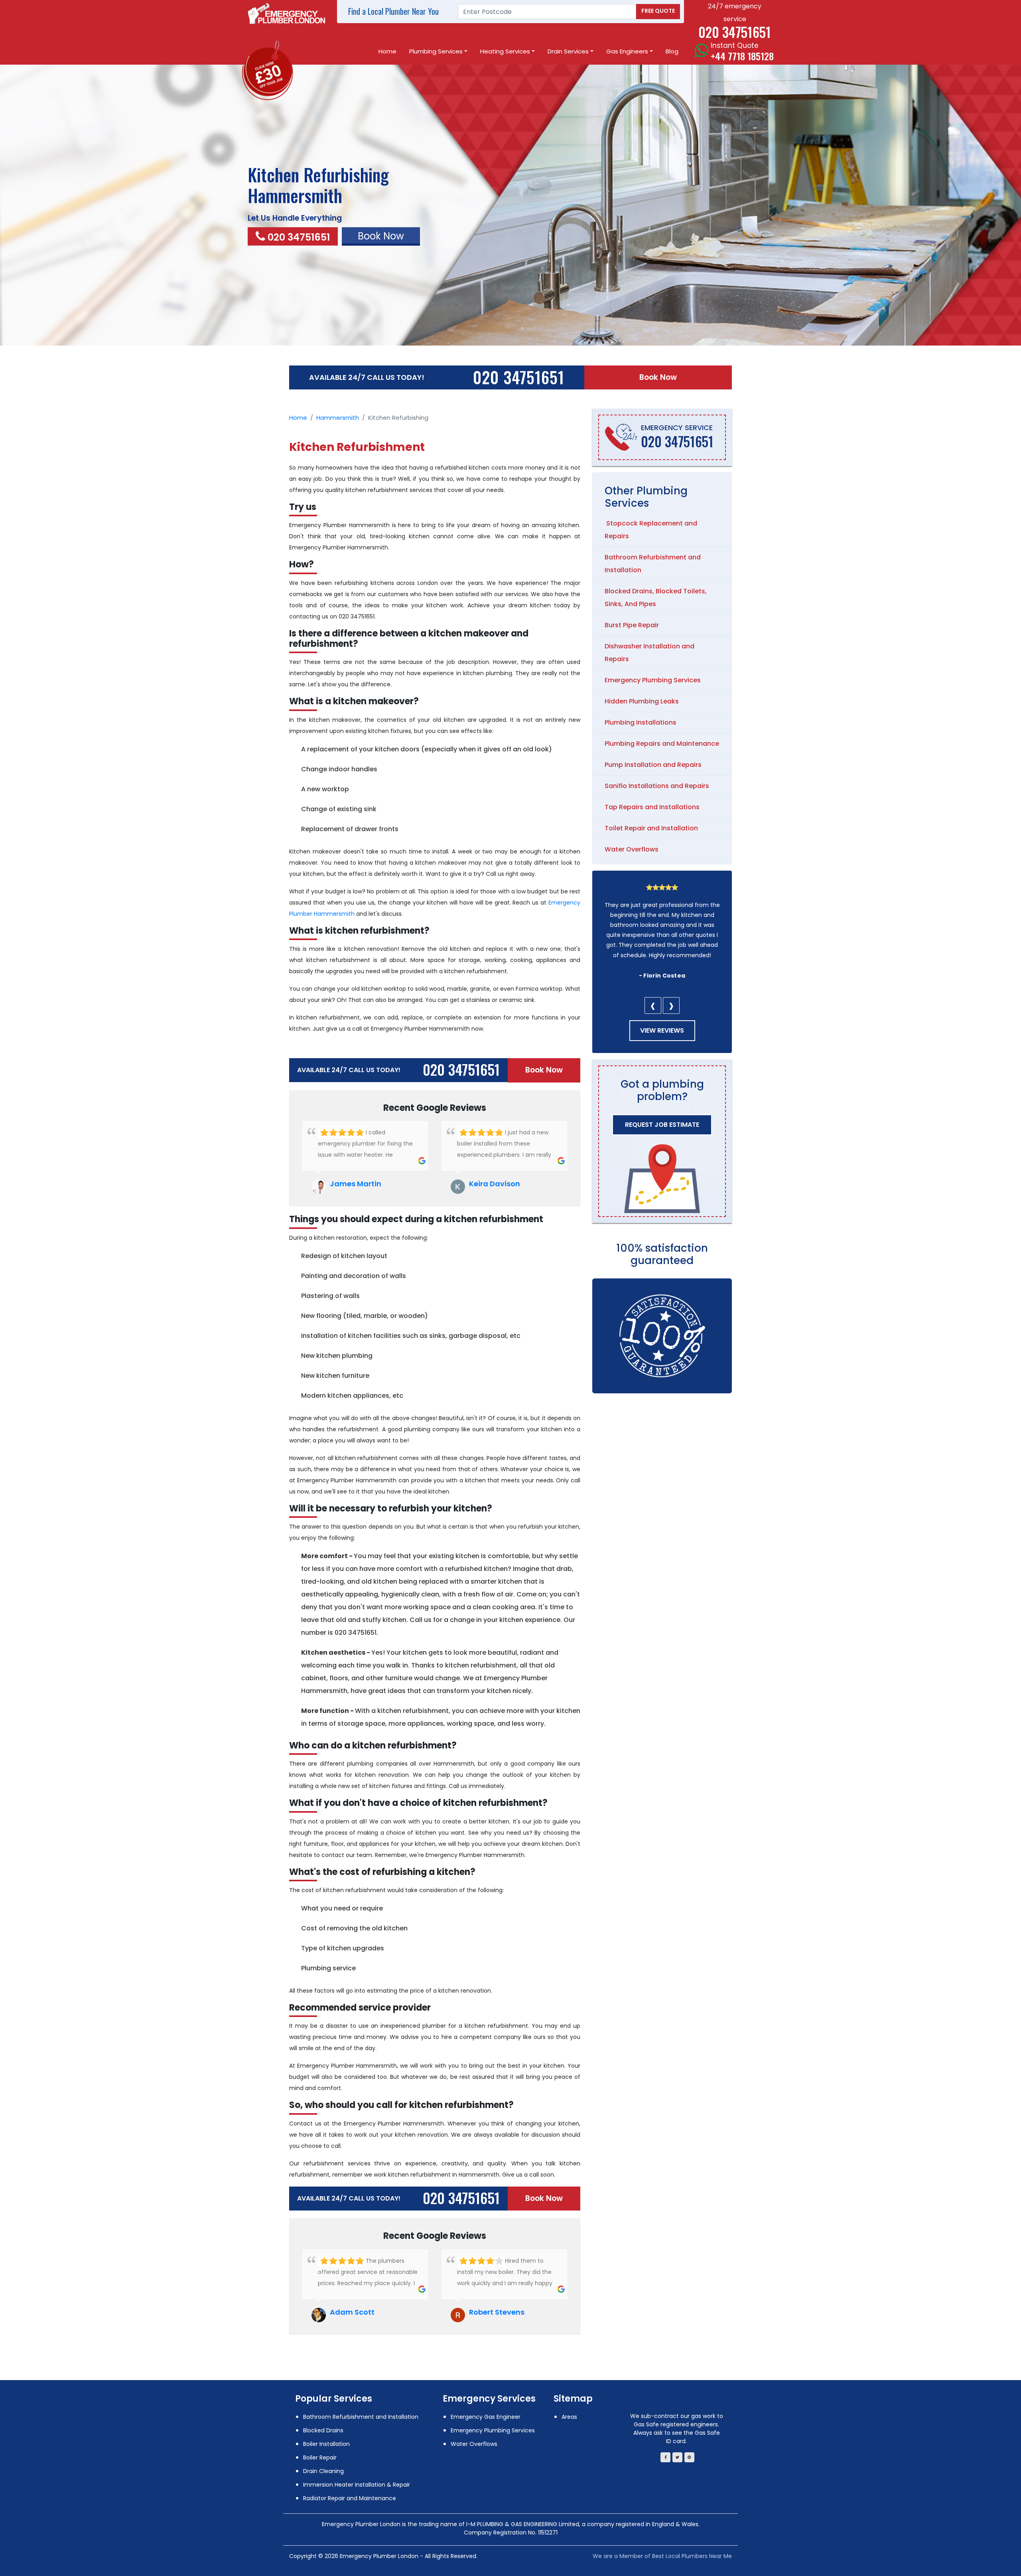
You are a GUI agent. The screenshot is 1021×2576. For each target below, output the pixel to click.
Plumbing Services (436, 51)
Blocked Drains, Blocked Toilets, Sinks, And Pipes (656, 598)
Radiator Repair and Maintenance (350, 2498)
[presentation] (653, 1006)
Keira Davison (495, 1184)
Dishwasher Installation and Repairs (649, 653)
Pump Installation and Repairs (653, 765)
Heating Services (505, 51)
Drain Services (568, 51)
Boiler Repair (320, 2457)
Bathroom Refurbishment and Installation (653, 564)
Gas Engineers (627, 51)
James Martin (356, 1184)
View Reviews (662, 1030)
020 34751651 (299, 237)
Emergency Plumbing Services (653, 680)
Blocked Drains (323, 2430)
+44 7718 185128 (742, 56)
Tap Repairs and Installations (652, 807)
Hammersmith (338, 418)
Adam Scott (352, 2312)
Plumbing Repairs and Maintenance (662, 744)
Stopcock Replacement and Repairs (651, 530)
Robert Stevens (497, 2312)
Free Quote (658, 11)
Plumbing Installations (641, 722)
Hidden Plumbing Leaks (642, 701)
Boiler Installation (326, 2444)
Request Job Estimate (662, 1125)
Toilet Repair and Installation (651, 828)
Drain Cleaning (323, 2471)
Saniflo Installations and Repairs (657, 786)
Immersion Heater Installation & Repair (357, 2485)
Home (387, 51)
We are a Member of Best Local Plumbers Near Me (662, 2556)
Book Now (658, 377)
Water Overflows (632, 849)
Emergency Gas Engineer (486, 2417)
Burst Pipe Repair (632, 625)
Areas (569, 2417)
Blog (672, 51)
